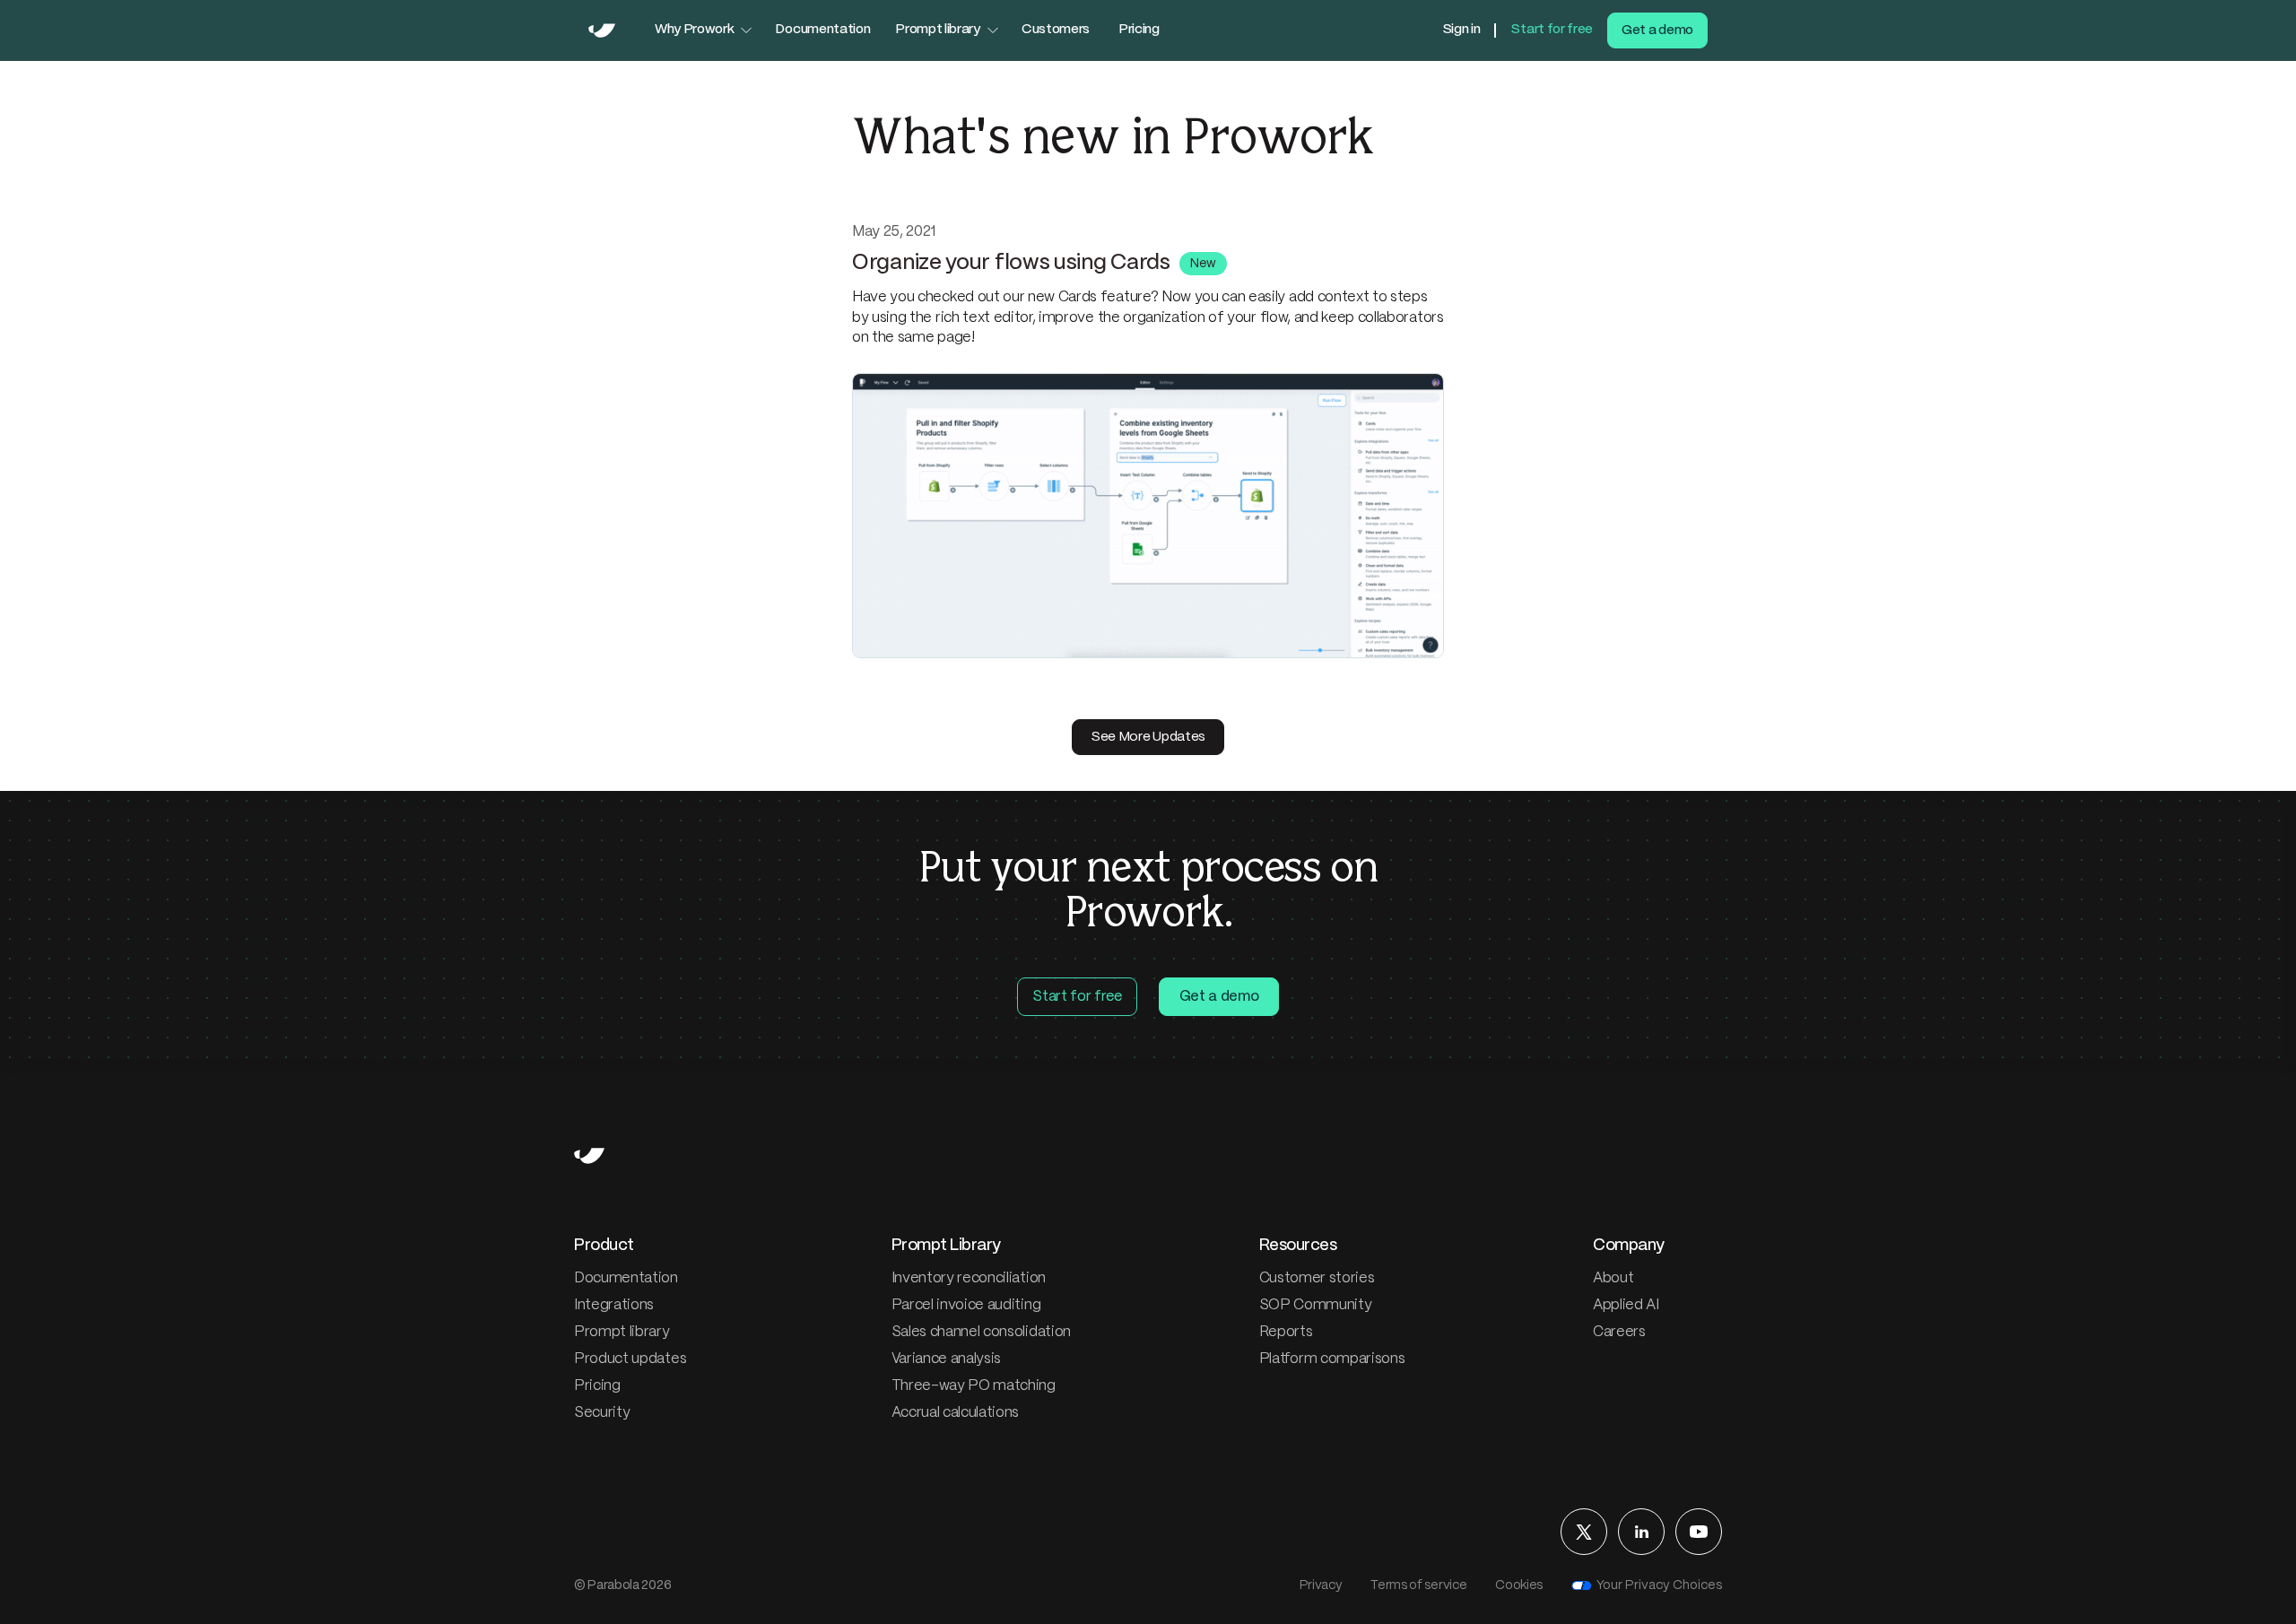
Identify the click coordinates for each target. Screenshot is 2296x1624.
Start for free (1552, 30)
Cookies (1519, 1585)
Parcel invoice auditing (966, 1305)
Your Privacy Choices (1659, 1585)
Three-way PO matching (974, 1386)
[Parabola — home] (602, 30)
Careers (1619, 1332)
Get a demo (1657, 30)
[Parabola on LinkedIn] (1641, 1532)
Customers (1056, 30)
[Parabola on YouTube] (1699, 1532)
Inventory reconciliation (969, 1278)
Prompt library (622, 1332)
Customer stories (1317, 1278)
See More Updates (1148, 737)
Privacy (1321, 1585)
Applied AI (1626, 1305)
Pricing (1139, 30)
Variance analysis (947, 1359)
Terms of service (1418, 1585)
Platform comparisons (1332, 1359)
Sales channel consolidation (981, 1332)
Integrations (614, 1305)
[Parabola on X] (1584, 1532)
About (1613, 1278)
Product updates (630, 1359)
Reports (1286, 1332)
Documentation (822, 30)
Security (602, 1413)
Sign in (1461, 30)
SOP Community (1316, 1305)
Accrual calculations (956, 1413)
